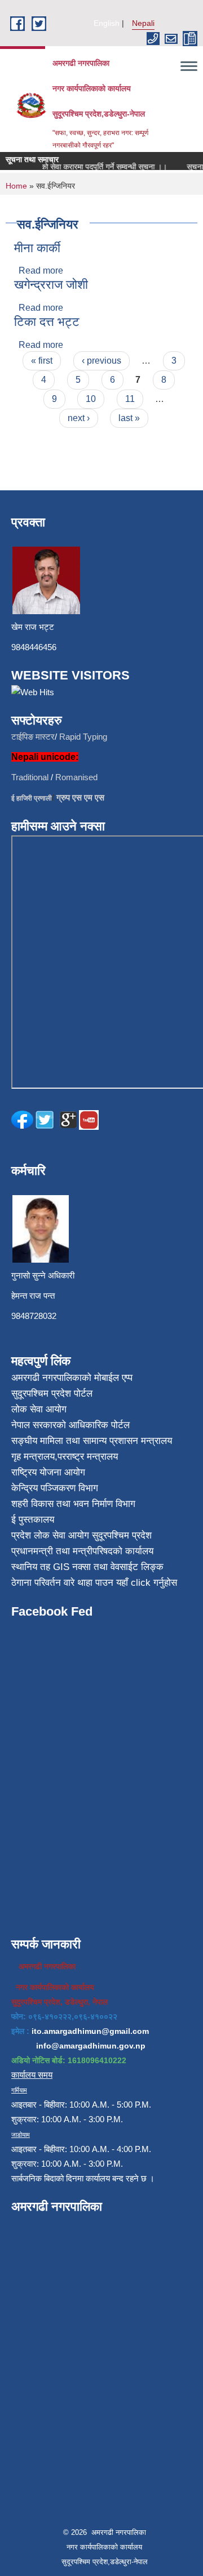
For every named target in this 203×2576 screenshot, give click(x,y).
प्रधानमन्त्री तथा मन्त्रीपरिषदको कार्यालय (82, 1551)
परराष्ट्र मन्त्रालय (88, 1457)
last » (129, 418)
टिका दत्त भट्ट (47, 322)
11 (130, 399)
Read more (41, 270)
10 (91, 399)
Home (16, 186)
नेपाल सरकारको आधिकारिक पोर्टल (70, 1425)
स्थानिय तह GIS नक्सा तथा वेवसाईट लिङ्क (87, 1567)
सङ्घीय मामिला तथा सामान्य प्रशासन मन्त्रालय (92, 1441)
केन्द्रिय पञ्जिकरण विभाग (55, 1488)
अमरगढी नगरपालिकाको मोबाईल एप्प (72, 1378)
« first (42, 361)
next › (79, 418)
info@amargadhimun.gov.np (91, 2046)
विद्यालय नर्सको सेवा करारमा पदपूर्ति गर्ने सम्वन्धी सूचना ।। (81, 167)
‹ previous (101, 361)
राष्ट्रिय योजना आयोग (48, 1472)
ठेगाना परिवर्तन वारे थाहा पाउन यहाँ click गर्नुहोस (94, 1583)
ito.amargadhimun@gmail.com (90, 2031)
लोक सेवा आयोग (39, 1409)
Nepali (143, 23)
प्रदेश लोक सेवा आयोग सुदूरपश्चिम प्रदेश (81, 1535)
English (107, 23)
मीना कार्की (37, 248)
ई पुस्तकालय (33, 1520)
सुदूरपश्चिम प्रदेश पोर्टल (52, 1394)
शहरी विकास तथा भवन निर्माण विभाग (73, 1504)
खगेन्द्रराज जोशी (51, 285)
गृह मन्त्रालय (33, 1457)
